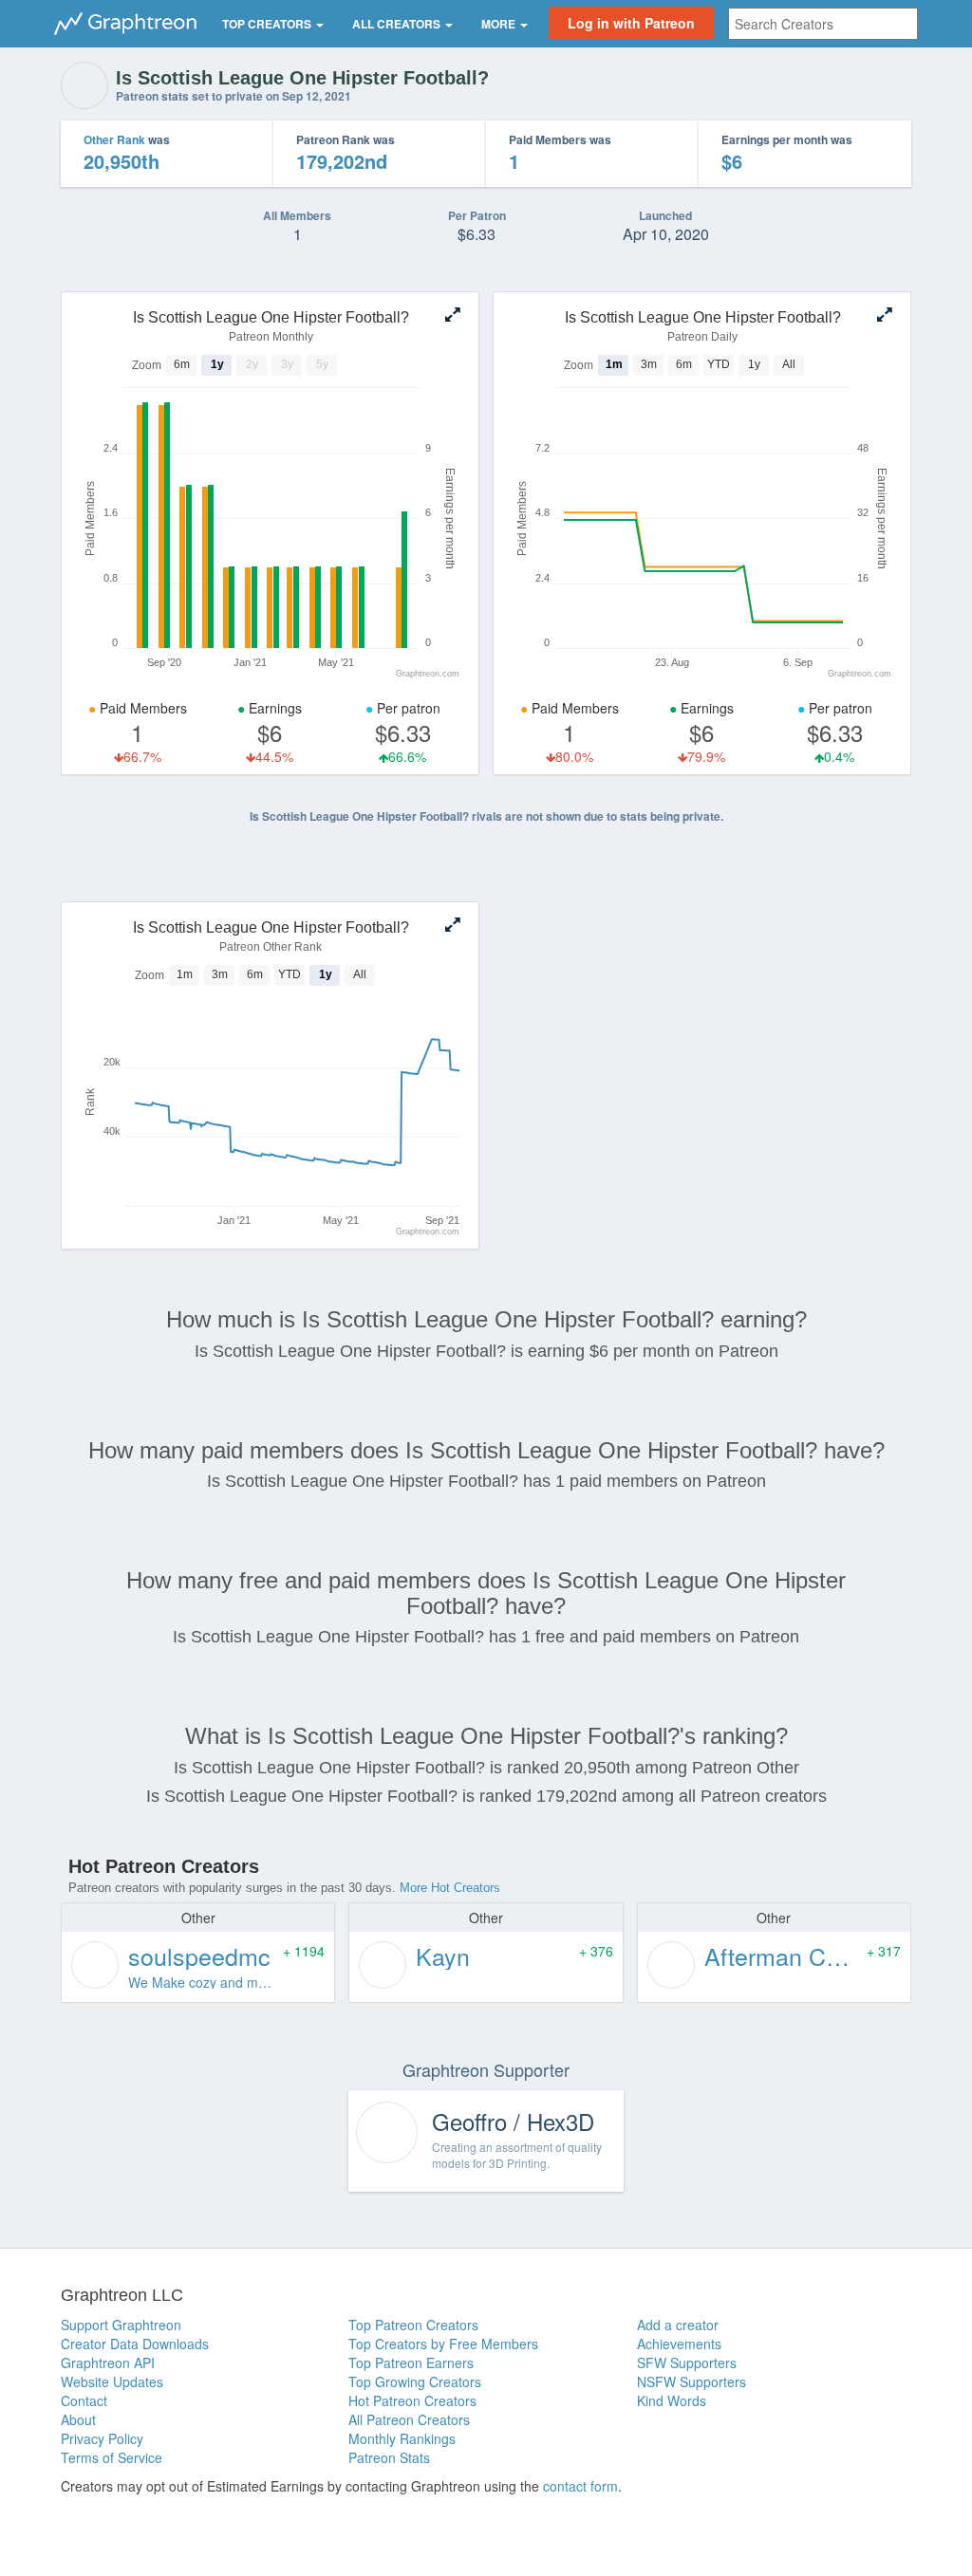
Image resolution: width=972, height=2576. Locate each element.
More (500, 24)
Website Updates (112, 2381)
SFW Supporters (687, 2363)
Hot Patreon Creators (412, 2400)
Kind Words (672, 2400)
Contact (84, 2400)
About (78, 2419)
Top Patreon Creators (413, 2325)
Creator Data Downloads (135, 2344)
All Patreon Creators (409, 2419)
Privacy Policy (102, 2438)
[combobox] (823, 24)
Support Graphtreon (121, 2325)
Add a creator (678, 2325)
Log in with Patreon (631, 23)
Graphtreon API (108, 2363)
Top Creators (268, 24)
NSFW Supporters (692, 2381)
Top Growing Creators (415, 2381)
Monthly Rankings (402, 2438)
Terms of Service (112, 2457)
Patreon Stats (389, 2457)
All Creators (398, 24)
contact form (580, 2486)
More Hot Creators (450, 1888)
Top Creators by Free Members (443, 2344)
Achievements (679, 2344)
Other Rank (114, 139)
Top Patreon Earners (411, 2363)
